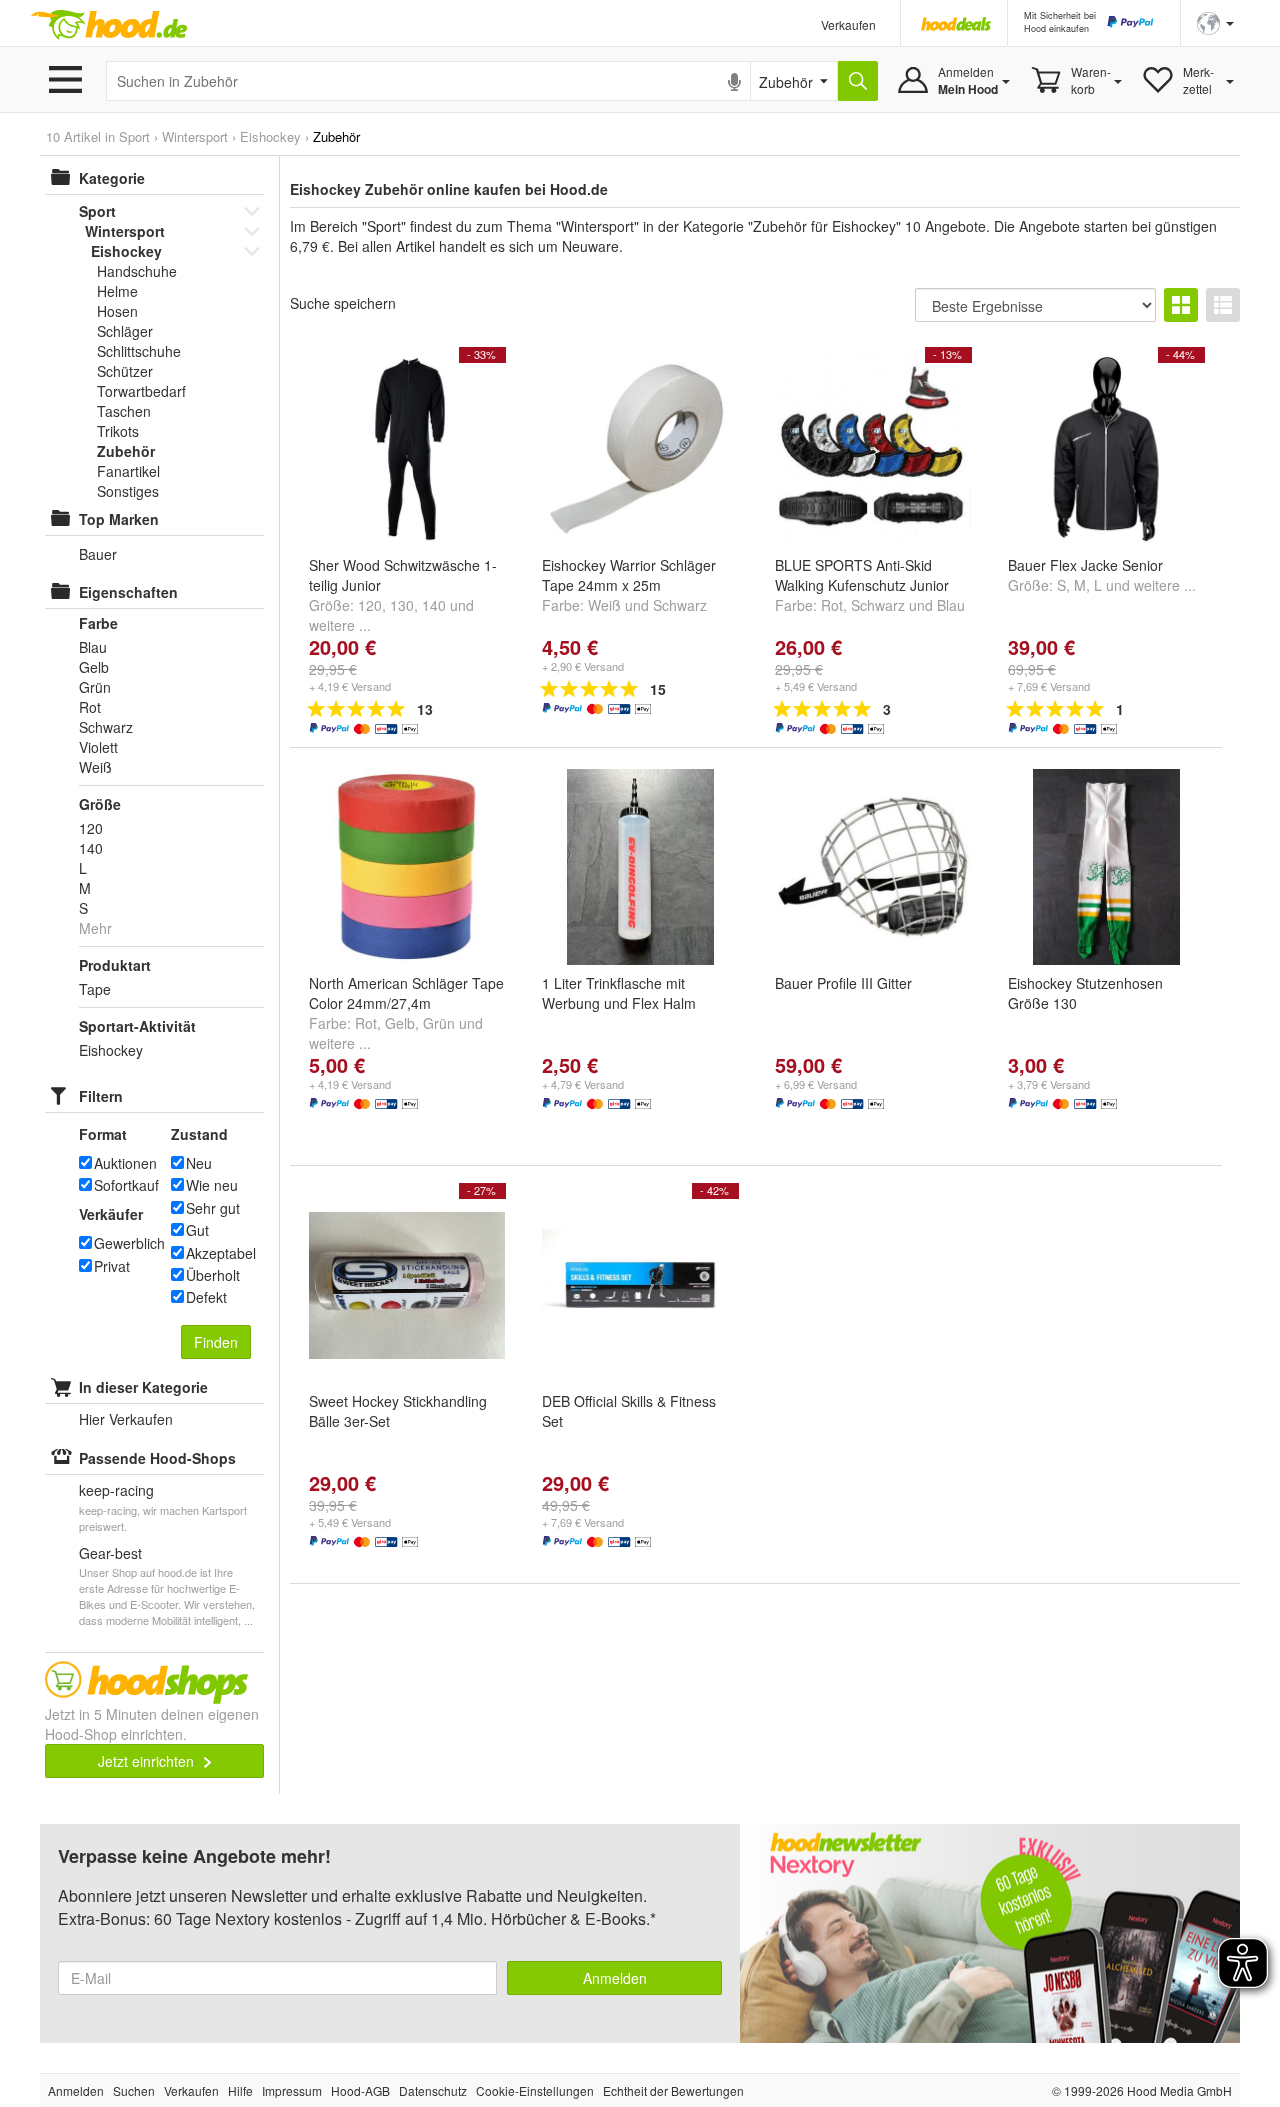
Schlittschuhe (139, 351)
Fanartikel (128, 471)
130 (402, 605)
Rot (832, 605)
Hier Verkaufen (126, 1419)
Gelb (400, 1023)
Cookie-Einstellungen (535, 2090)
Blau (93, 647)
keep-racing (116, 1490)
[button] (1215, 21)
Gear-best (110, 1553)
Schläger (125, 331)
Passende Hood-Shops (157, 1458)
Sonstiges (128, 491)
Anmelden (615, 1978)
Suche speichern (343, 303)
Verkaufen (848, 24)
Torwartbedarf (141, 391)
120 (370, 605)
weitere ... (340, 625)
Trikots (118, 431)
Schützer (125, 371)
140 (434, 605)
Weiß (604, 605)
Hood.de (109, 25)
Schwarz (680, 605)
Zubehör (126, 451)
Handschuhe (137, 271)
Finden (216, 1342)
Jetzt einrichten (148, 1761)
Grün (439, 1023)
